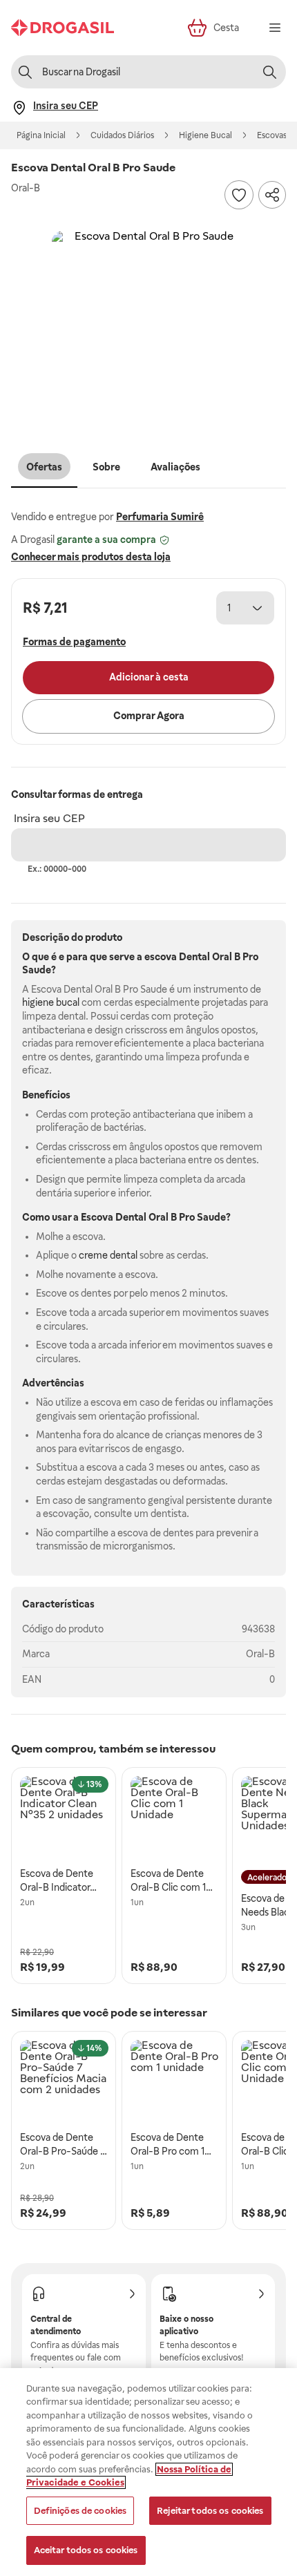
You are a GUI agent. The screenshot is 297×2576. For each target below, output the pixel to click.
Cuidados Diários (122, 135)
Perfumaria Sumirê (160, 517)
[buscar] (269, 72)
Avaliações (175, 467)
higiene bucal (51, 1002)
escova (161, 957)
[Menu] (275, 28)
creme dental (108, 1255)
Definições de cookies (80, 2511)
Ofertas (44, 467)
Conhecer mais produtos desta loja (91, 557)
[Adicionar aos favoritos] (239, 195)
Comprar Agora (149, 716)
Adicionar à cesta (149, 677)
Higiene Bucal (205, 135)
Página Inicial (41, 135)
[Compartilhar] (272, 195)
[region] (148, 2472)
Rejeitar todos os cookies (210, 2511)
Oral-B (260, 1654)
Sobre (106, 467)
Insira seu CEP (49, 818)
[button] (148, 327)
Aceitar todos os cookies (86, 2550)
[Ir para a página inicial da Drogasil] (63, 28)
